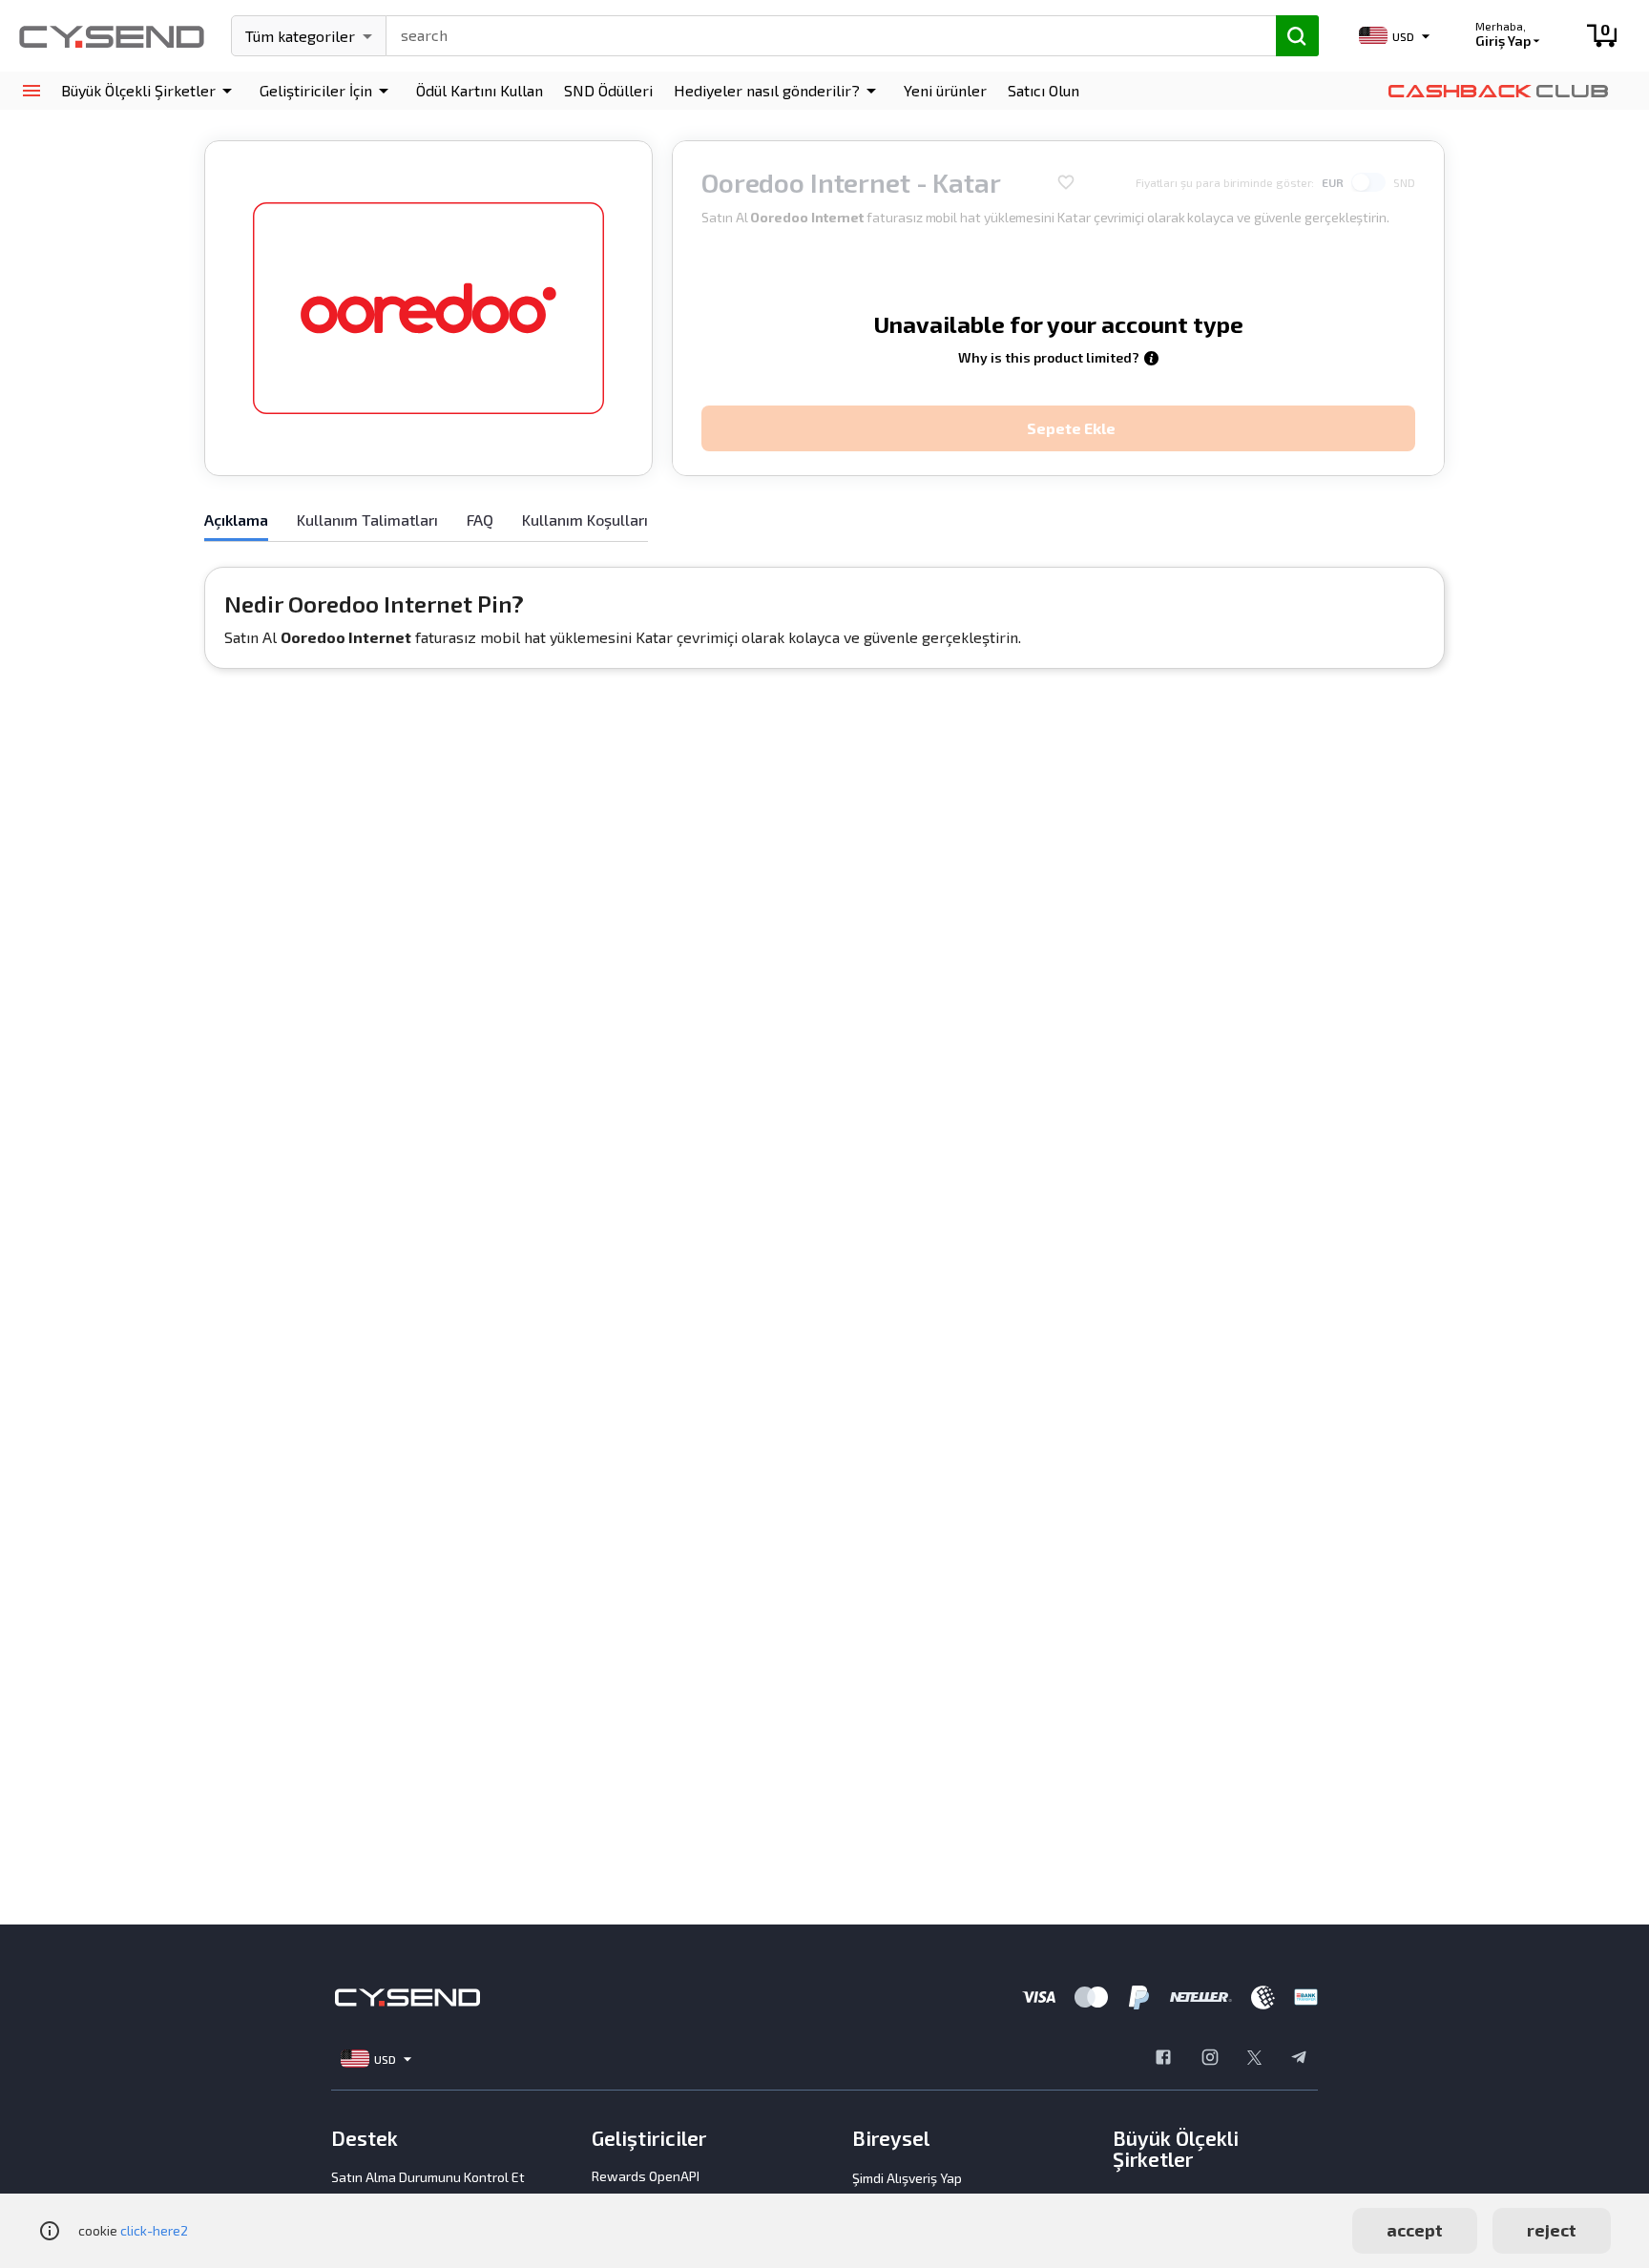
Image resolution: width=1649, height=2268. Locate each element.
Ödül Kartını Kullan (480, 90)
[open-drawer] (31, 91)
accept (1415, 2230)
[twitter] (1254, 2059)
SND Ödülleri (608, 90)
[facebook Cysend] (1163, 2059)
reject (1552, 2230)
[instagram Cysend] (1210, 2059)
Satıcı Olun (1044, 90)
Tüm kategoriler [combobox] (300, 36)
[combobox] (823, 33)
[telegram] (1299, 2059)
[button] (150, 91)
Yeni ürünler (945, 90)
